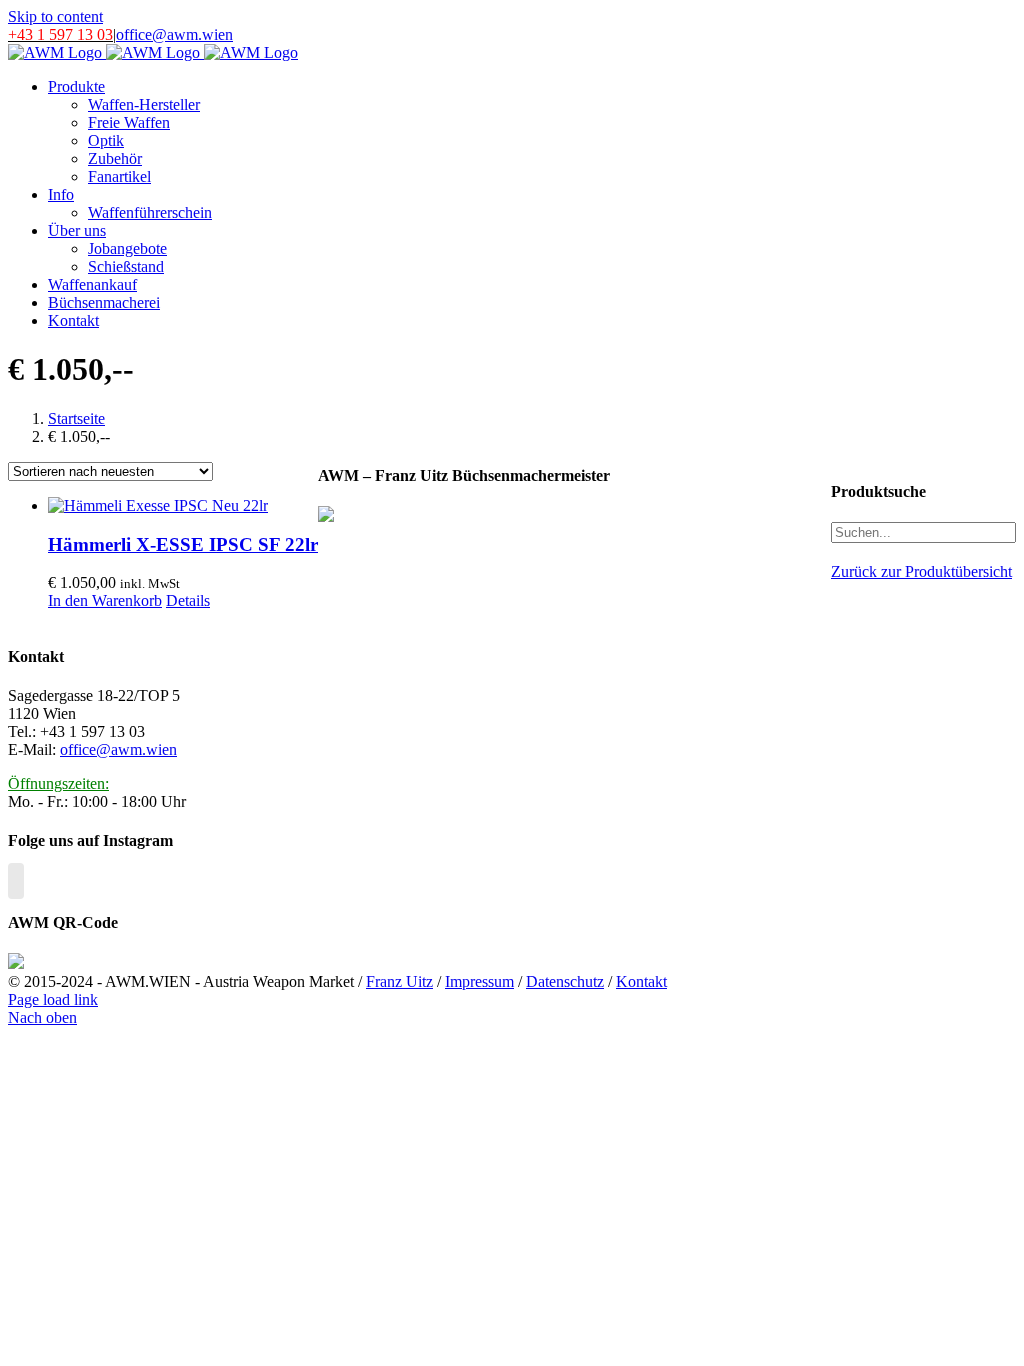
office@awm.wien (174, 34)
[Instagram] (16, 881)
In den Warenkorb (105, 600)
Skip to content (55, 16)
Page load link (53, 999)
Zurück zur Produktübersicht (921, 571)
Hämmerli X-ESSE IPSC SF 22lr (183, 544)
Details (188, 600)
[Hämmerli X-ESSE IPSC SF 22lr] (183, 506)
